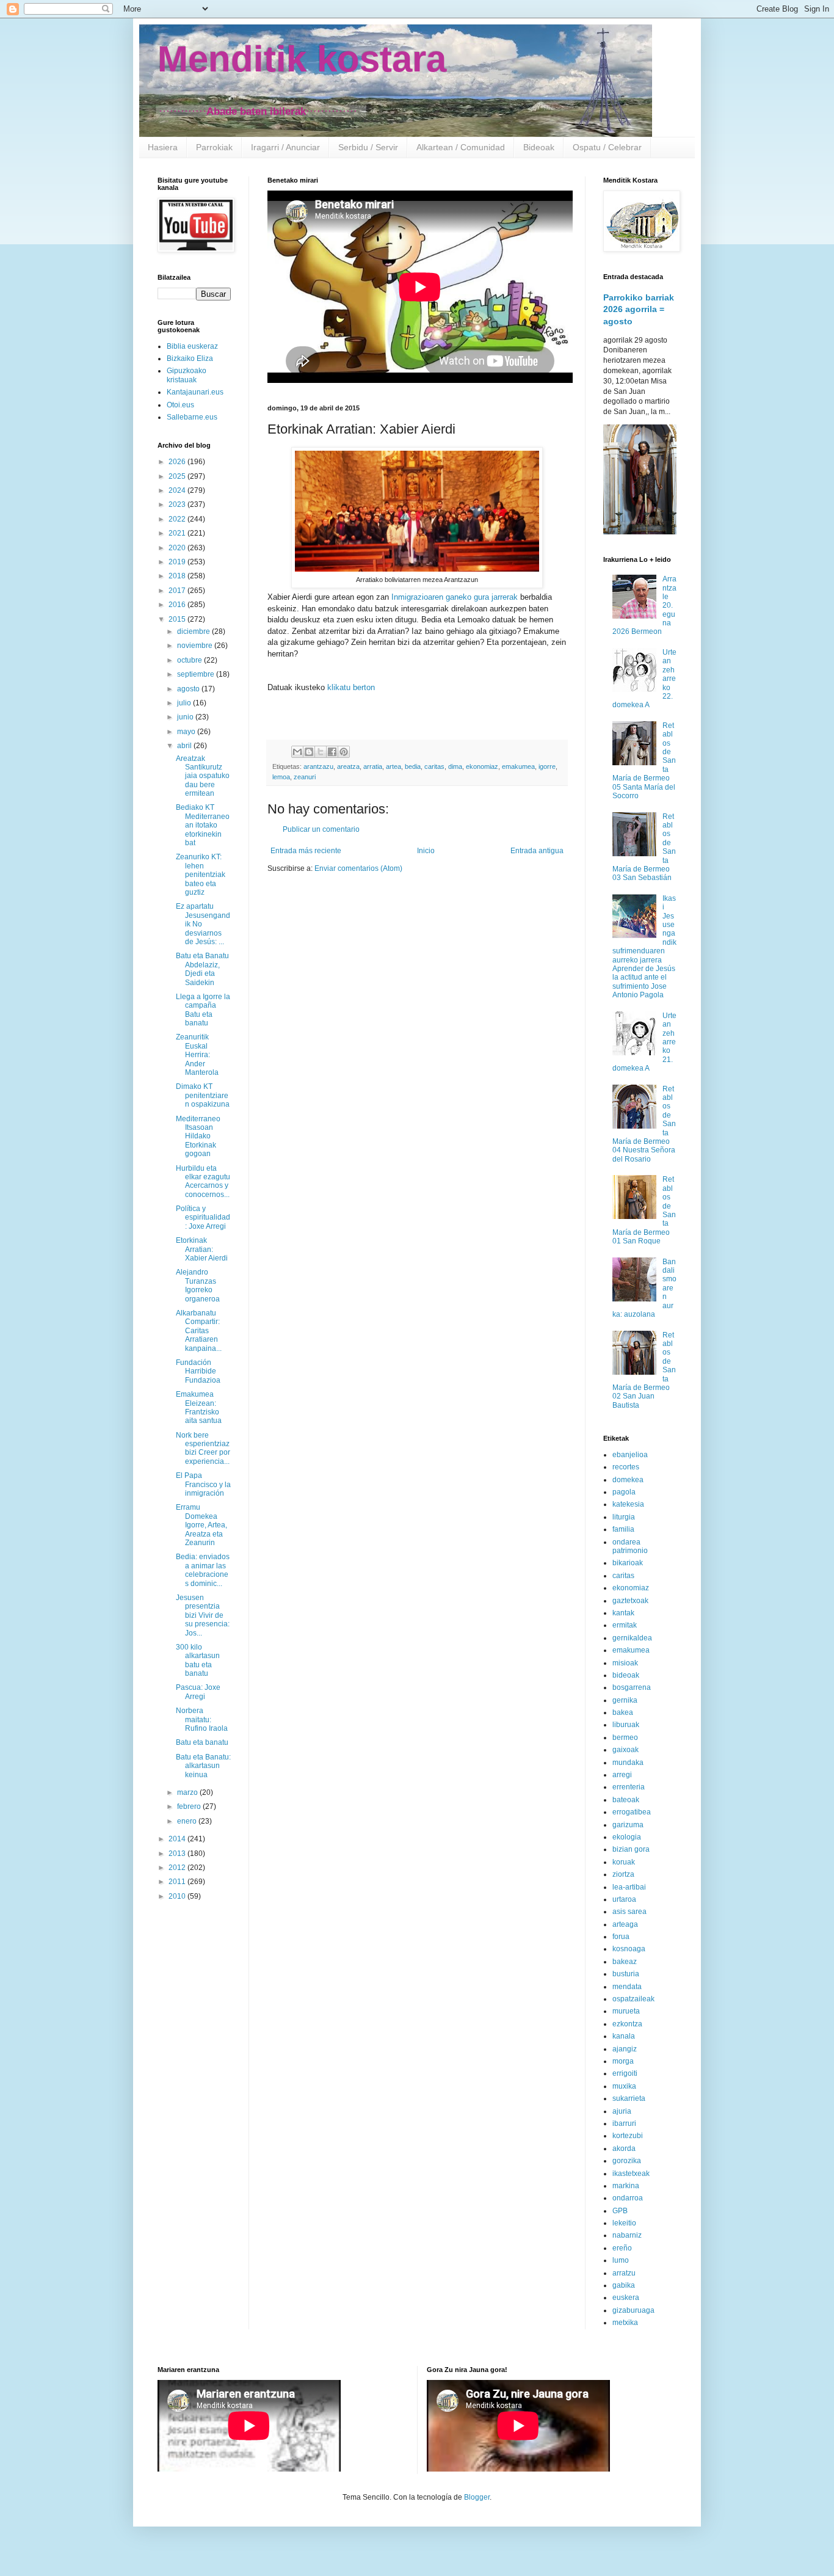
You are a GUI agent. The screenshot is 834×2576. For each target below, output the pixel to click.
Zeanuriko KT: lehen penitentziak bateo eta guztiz (201, 875)
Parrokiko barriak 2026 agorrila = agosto (639, 309)
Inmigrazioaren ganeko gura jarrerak (455, 597)
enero (188, 1821)
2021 (178, 533)
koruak (624, 1862)
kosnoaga (629, 1949)
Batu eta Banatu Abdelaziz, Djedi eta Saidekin (202, 969)
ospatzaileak (633, 1999)
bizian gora (631, 1849)
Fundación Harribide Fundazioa (198, 1371)
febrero (190, 1806)
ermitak (625, 1625)
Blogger (477, 2497)
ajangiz (625, 2049)
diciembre (194, 631)
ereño (622, 2248)
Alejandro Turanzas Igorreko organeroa (198, 1285)
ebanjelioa (630, 1455)
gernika (625, 1700)
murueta (626, 2011)
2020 (178, 548)
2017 (178, 591)
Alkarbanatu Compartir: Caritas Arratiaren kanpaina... (199, 1331)
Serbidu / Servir (368, 147)
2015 (178, 619)
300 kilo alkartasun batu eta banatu (198, 1660)
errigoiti (625, 2073)
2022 (178, 519)
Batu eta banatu (202, 1742)
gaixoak (625, 1750)
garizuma (628, 1825)
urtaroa (624, 1899)
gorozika (627, 2161)
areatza (348, 766)
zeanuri (305, 777)
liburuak (626, 1725)
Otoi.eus (180, 405)
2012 (178, 1868)
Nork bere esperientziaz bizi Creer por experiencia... (203, 1448)
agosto (189, 689)
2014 (178, 1839)
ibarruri (624, 2123)
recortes (626, 1467)
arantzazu (318, 766)
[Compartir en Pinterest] (344, 752)
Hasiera (163, 147)
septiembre (197, 674)
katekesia (628, 1504)
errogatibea (632, 1812)
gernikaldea (632, 1638)
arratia (373, 766)
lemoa (281, 777)
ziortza (623, 1874)
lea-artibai (629, 1887)
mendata (627, 1987)
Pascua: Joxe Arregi (198, 1692)
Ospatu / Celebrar (607, 147)
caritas (434, 766)
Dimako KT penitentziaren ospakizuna (203, 1095)
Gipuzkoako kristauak (187, 375)
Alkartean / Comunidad (461, 147)
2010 (178, 1896)
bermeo (625, 1737)
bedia (413, 766)
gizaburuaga (633, 2310)
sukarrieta (629, 2098)
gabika (624, 2285)
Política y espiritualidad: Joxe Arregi (203, 1217)
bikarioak (628, 1563)
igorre (547, 766)
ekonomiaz (482, 766)
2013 (178, 1854)
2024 (178, 490)
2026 (178, 462)
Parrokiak (214, 147)
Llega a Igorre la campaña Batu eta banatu (203, 1010)
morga (623, 2061)
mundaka (628, 1763)
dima (455, 766)
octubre (190, 660)
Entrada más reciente (306, 851)
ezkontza (627, 2024)
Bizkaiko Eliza (190, 358)
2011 (178, 1882)
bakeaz (625, 1962)
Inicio (426, 851)
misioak (625, 1663)
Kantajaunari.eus (195, 392)
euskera (626, 2298)
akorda (624, 2148)
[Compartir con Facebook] (332, 752)
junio (186, 717)
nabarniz (627, 2235)
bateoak (626, 1800)
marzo (188, 1792)
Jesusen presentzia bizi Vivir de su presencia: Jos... (203, 1615)
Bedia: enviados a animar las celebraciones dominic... (203, 1570)
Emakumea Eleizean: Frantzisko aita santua (199, 1407)
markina (626, 2186)
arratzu (624, 2273)
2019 (178, 562)
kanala (624, 2036)
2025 (178, 476)
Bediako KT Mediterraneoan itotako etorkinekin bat (203, 825)
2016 (178, 605)
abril (185, 746)
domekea (628, 1480)
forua (621, 1937)
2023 (178, 504)
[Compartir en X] (321, 752)
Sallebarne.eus (192, 417)
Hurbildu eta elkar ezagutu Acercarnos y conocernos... (203, 1181)
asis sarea (629, 1912)
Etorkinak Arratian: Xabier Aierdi (202, 1249)
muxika (624, 2086)
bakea (623, 1712)
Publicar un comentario (321, 829)
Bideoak (539, 147)
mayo (187, 732)
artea (393, 766)
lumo (621, 2260)
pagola (624, 1492)
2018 (178, 576)
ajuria (622, 2111)
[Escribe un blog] (309, 752)
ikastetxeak (631, 2174)
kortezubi (628, 2136)
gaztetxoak (630, 1601)
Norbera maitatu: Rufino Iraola (202, 1719)
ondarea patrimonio (630, 1546)
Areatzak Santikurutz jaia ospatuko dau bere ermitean (203, 776)
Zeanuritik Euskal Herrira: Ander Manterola (197, 1055)
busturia (626, 1974)
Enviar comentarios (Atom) (358, 868)
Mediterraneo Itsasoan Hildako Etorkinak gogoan (198, 1137)
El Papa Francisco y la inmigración (203, 1484)
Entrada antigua (537, 851)
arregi (622, 1775)
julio (185, 703)
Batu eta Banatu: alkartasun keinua (203, 1766)
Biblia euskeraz (192, 346)
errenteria (629, 1787)
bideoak (626, 1675)
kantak (623, 1613)
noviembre (196, 646)
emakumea (518, 766)
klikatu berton (351, 687)
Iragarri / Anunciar (285, 147)
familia (623, 1529)
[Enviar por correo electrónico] (297, 752)
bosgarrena (632, 1687)
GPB (620, 2211)
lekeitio (624, 2223)
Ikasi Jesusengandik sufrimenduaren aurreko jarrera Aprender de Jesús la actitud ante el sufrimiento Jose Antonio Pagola (644, 947)
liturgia (624, 1517)
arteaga (625, 1924)
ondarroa (628, 2198)
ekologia (627, 1837)
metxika (625, 2323)
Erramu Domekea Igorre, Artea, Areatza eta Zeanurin (201, 1525)
